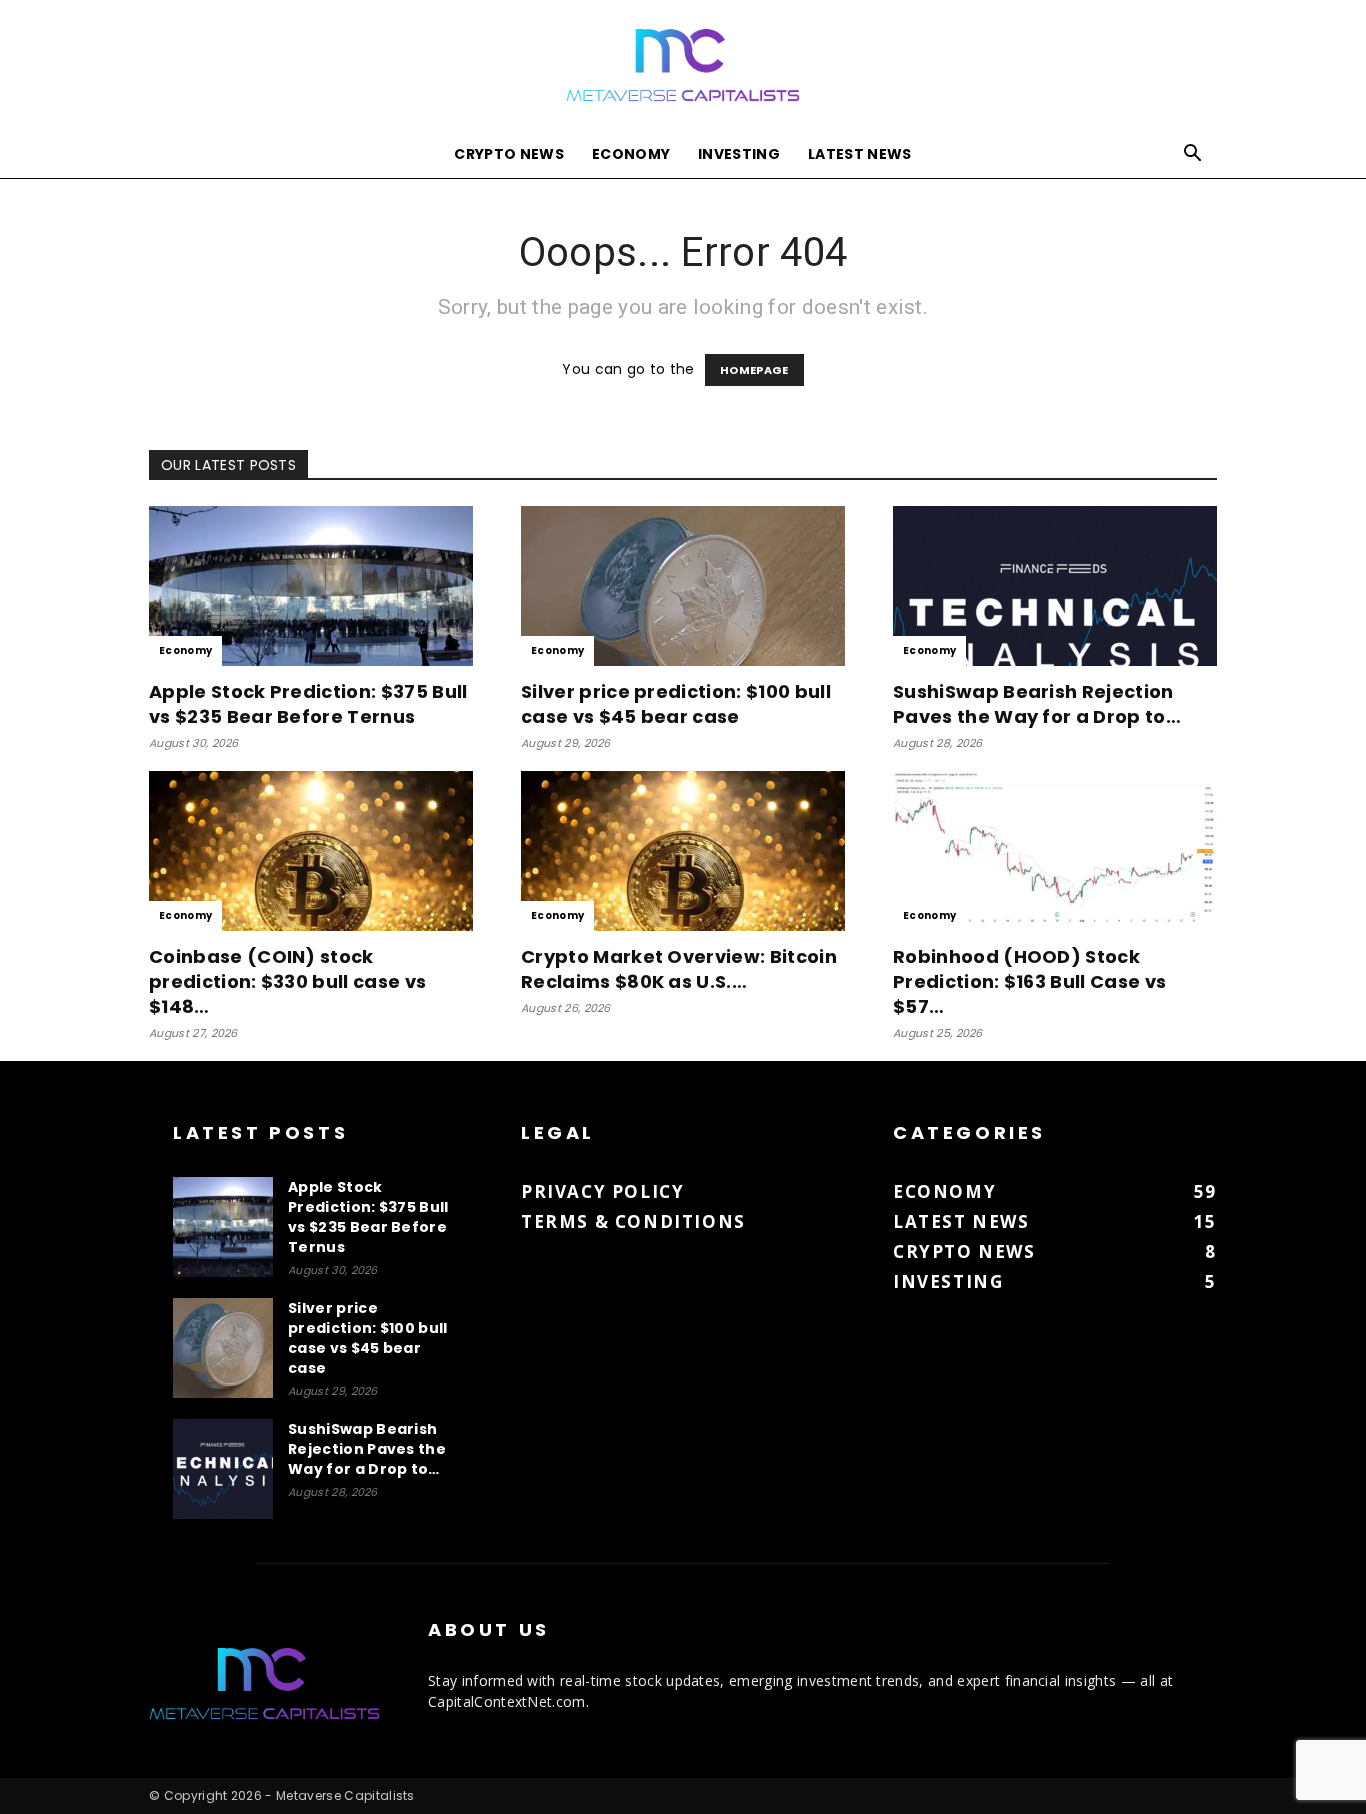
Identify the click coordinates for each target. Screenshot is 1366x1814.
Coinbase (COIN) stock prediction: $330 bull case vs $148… (287, 981)
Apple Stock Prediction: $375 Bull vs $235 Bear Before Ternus (308, 704)
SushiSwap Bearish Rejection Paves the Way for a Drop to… (1037, 704)
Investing (739, 154)
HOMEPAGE (754, 370)
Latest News (860, 154)
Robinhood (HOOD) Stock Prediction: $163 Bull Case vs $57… (1029, 981)
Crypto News (509, 154)
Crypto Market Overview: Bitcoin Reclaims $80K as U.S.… (679, 969)
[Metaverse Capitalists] (683, 66)
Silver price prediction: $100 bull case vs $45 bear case (676, 704)
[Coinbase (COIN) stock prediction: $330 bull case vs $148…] (311, 851)
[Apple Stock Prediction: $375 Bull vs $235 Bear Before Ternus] (311, 586)
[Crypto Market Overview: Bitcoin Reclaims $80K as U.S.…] (683, 851)
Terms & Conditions (633, 1221)
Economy (631, 154)
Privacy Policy (602, 1191)
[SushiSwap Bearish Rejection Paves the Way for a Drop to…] (1055, 586)
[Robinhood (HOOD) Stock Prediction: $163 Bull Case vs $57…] (1055, 851)
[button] (1193, 155)
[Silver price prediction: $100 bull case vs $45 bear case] (683, 586)
